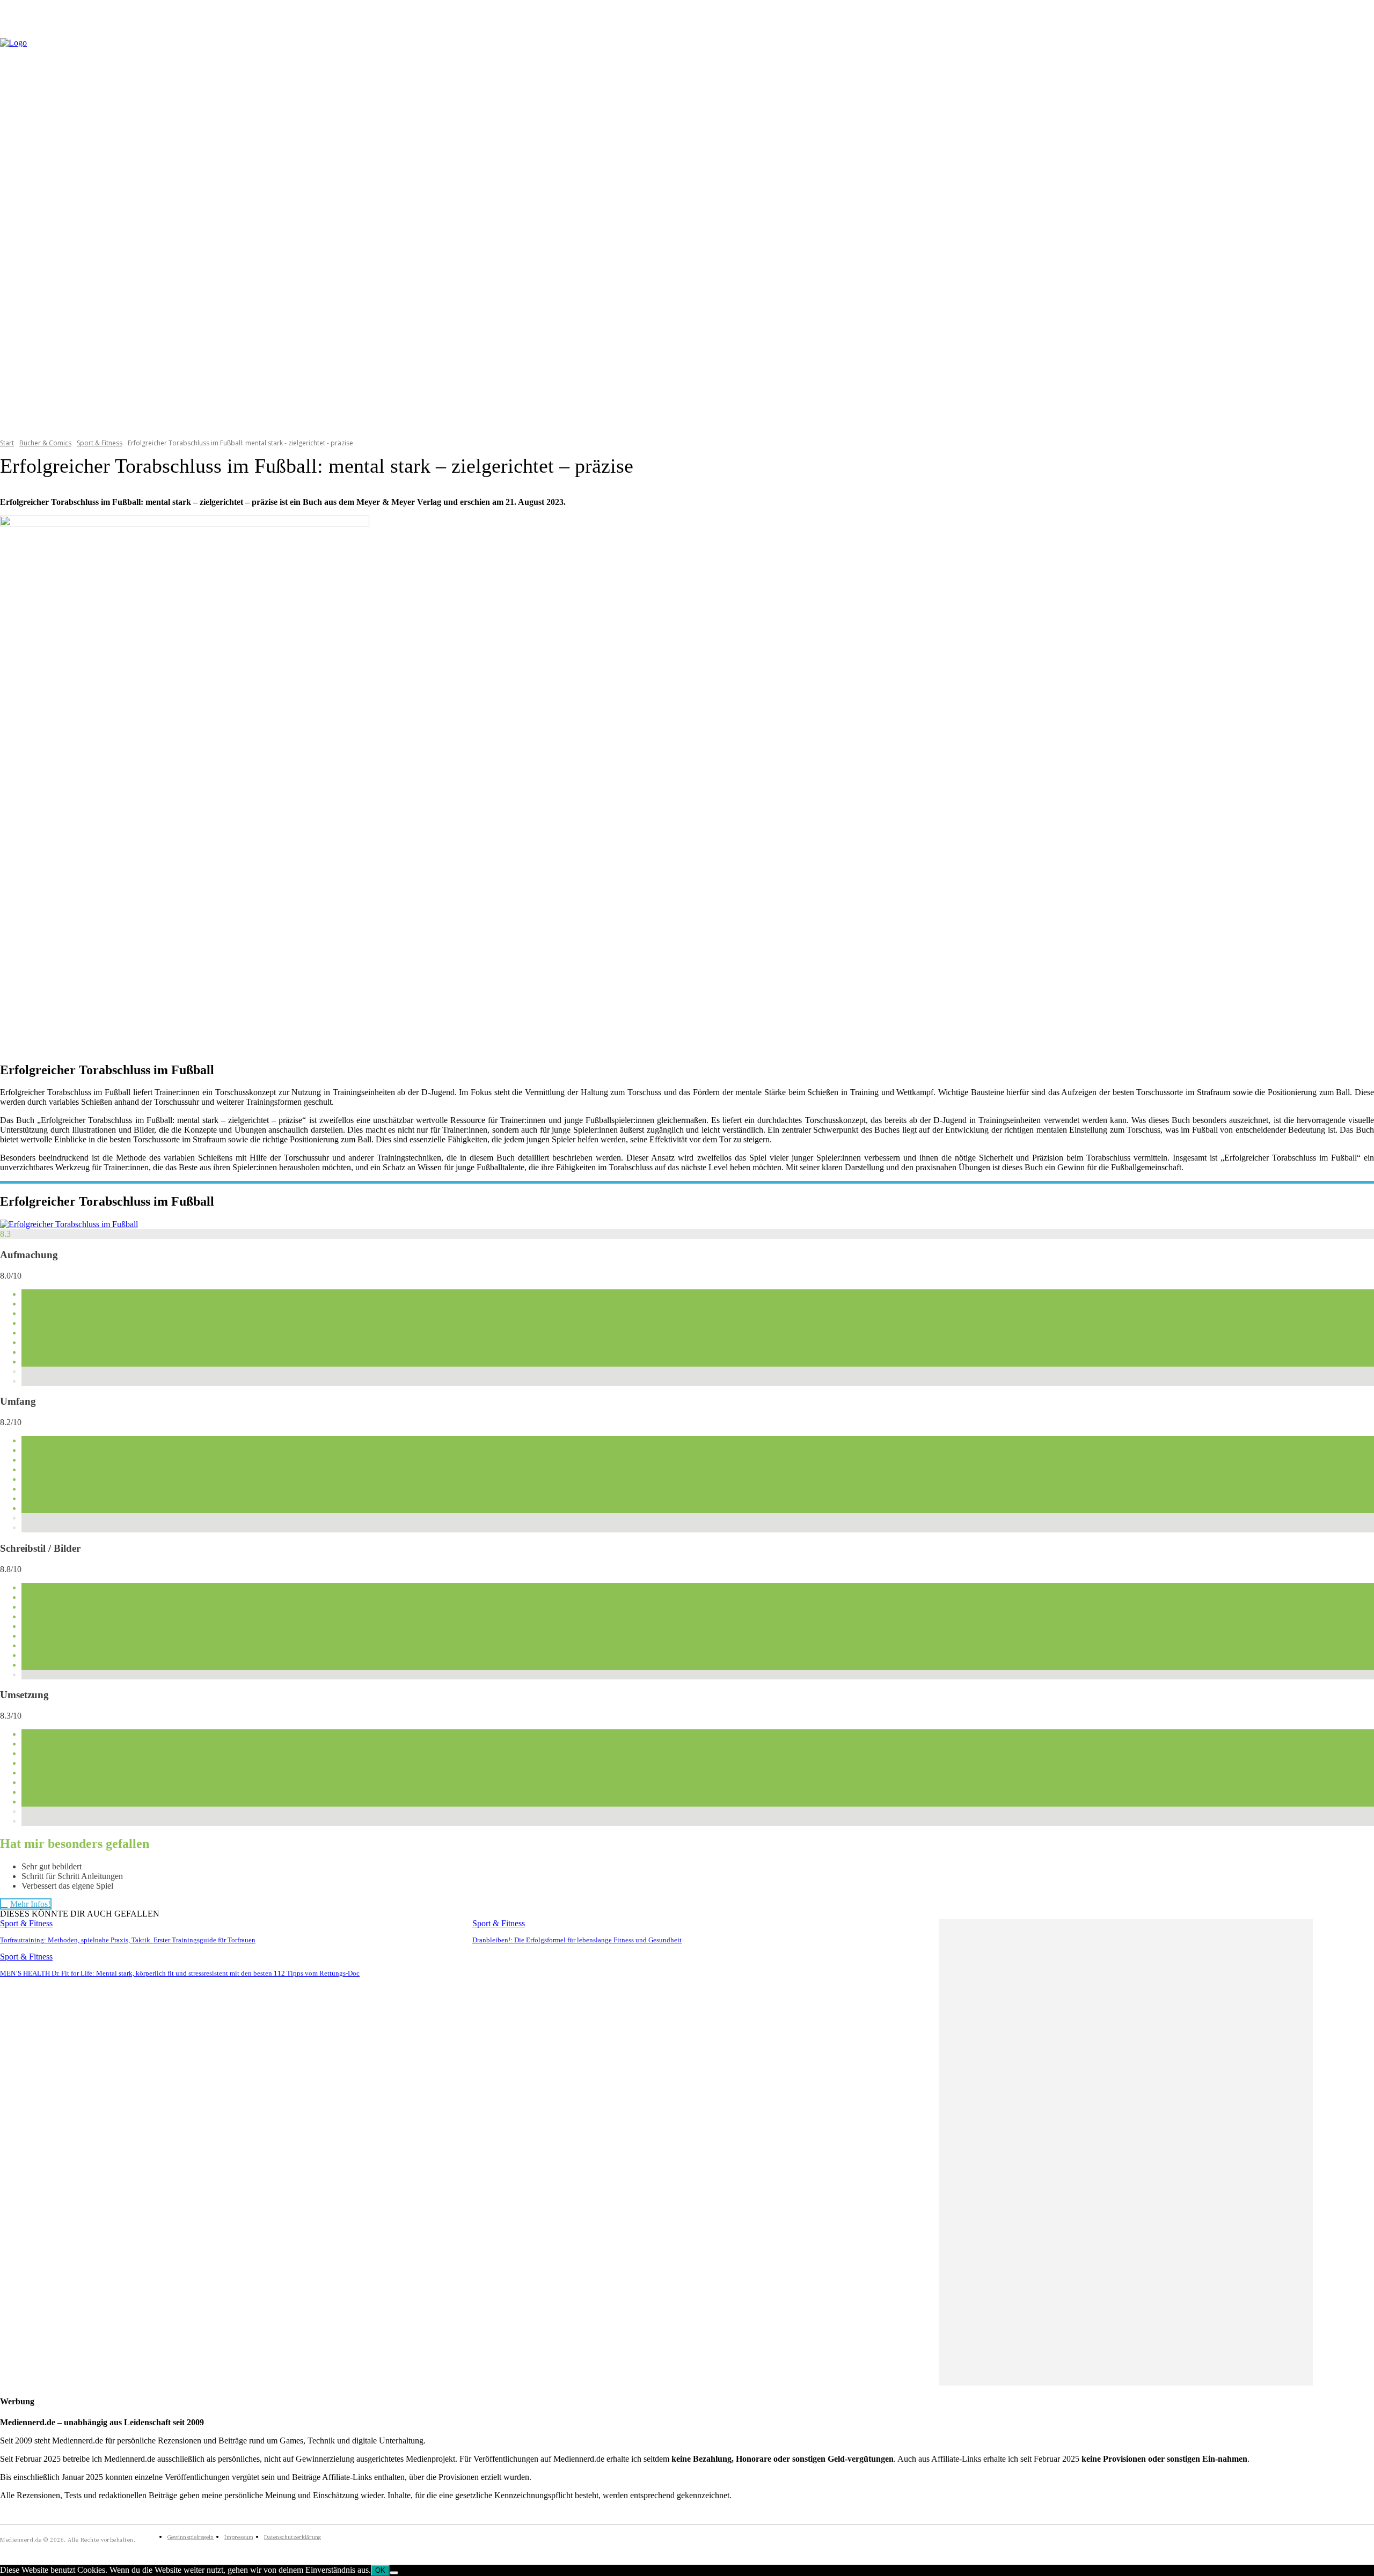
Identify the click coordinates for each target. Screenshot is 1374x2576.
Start (7, 443)
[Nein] (394, 2573)
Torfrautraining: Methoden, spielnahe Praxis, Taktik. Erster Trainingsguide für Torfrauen (128, 1940)
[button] (1361, 231)
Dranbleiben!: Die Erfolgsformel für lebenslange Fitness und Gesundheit (577, 1940)
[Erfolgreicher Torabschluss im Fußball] (69, 1224)
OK (380, 2570)
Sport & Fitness (100, 443)
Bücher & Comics (45, 443)
